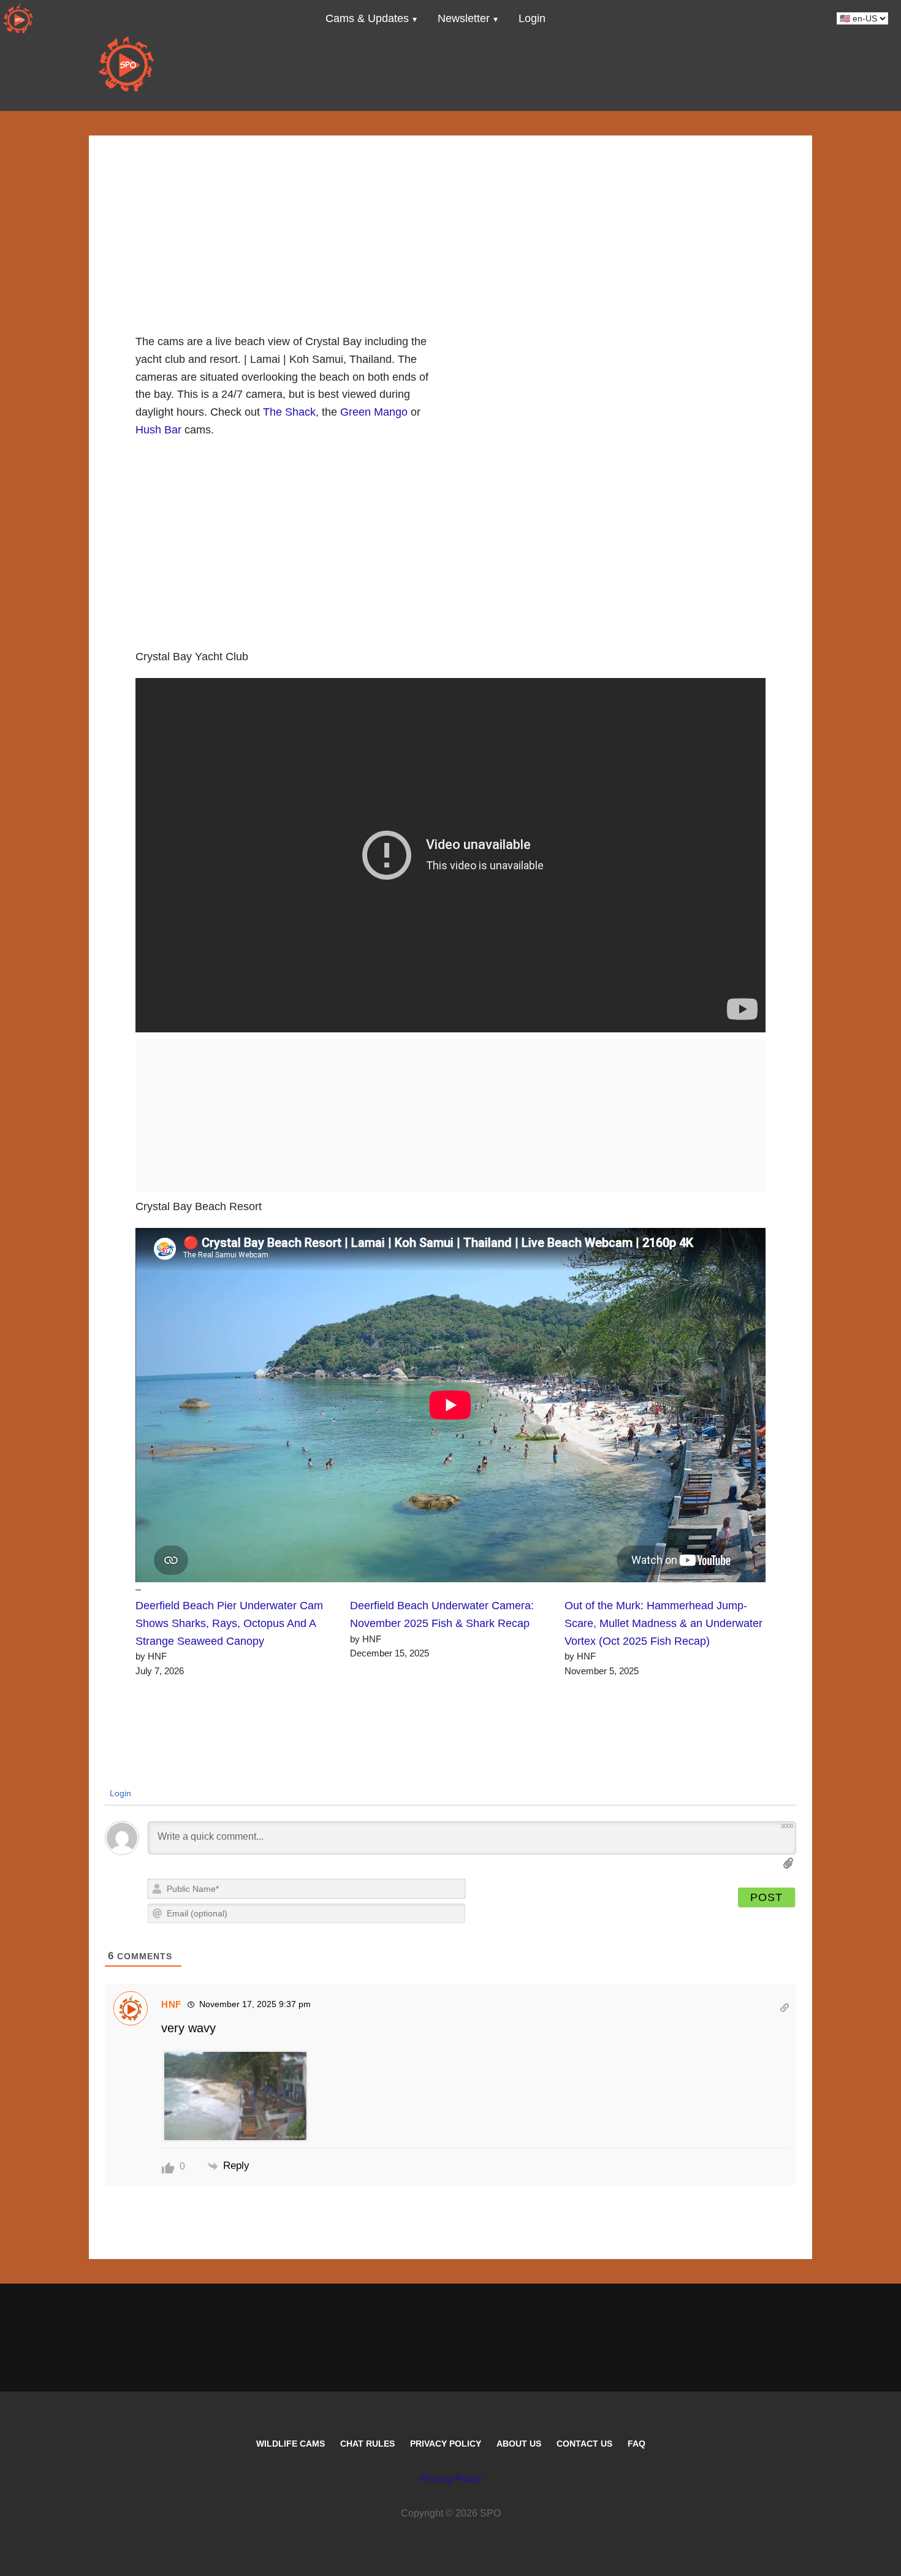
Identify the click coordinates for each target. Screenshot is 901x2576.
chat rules (367, 2444)
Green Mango (374, 412)
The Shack (289, 412)
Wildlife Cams (291, 2444)
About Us (519, 2444)
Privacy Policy (446, 2444)
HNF (171, 2004)
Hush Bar (158, 430)
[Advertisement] (450, 221)
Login (119, 1793)
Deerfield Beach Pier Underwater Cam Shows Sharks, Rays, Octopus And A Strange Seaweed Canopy (229, 1623)
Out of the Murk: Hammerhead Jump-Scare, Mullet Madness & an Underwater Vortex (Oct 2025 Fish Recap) (663, 1623)
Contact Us (584, 2444)
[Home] (18, 18)
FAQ (637, 2444)
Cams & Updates (367, 18)
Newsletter (464, 18)
